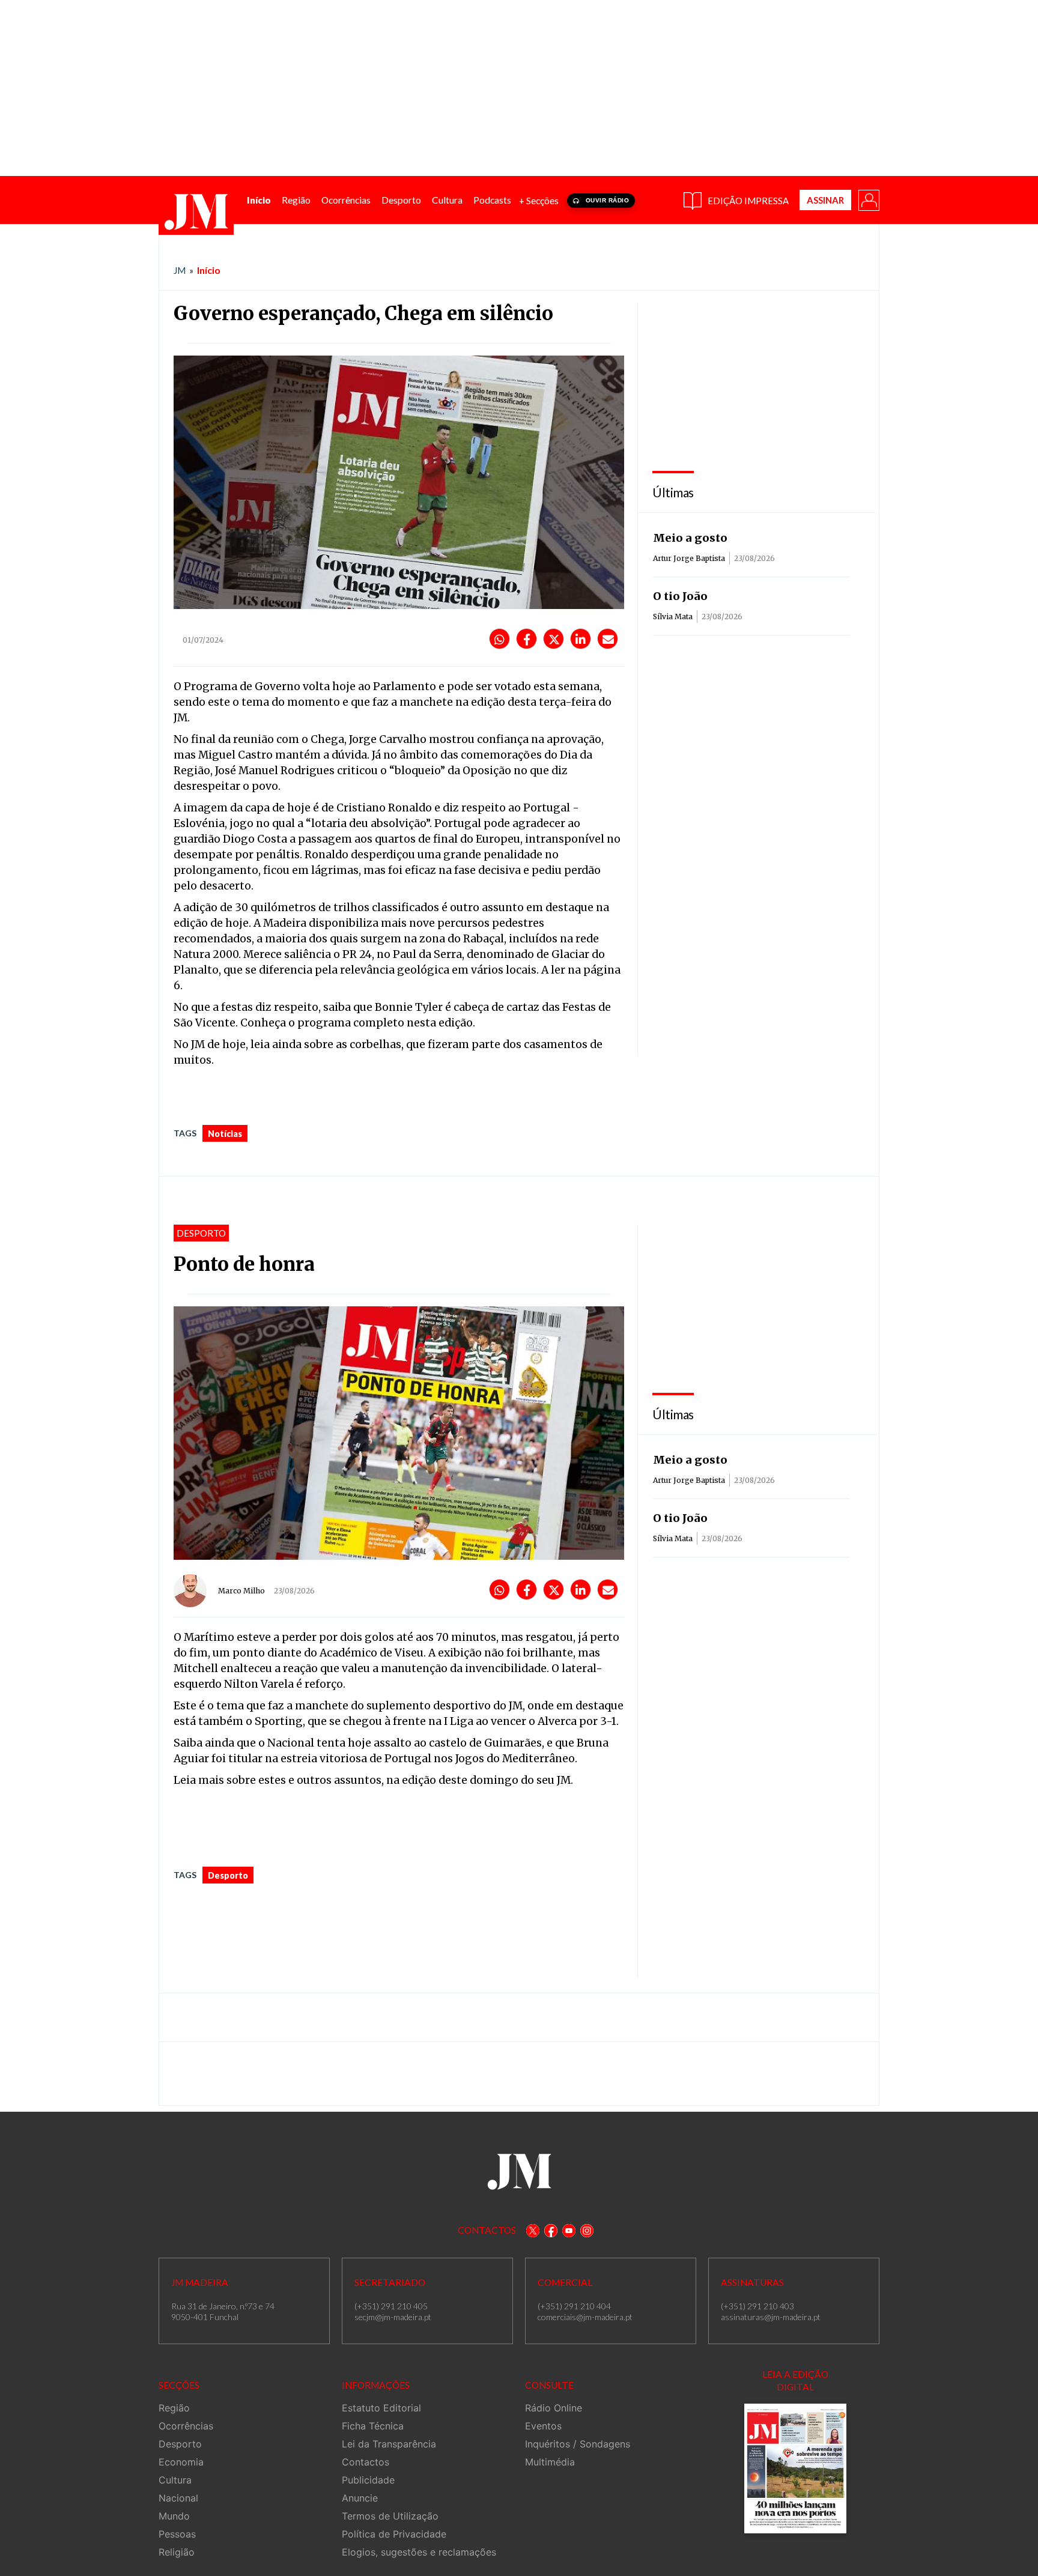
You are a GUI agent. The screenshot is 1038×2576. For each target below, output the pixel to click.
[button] (868, 199)
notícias (225, 1134)
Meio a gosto (690, 538)
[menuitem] (259, 200)
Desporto (228, 1875)
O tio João (680, 596)
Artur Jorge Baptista (689, 558)
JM (180, 270)
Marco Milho (241, 1591)
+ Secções (539, 201)
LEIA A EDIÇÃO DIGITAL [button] (795, 2381)
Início (209, 270)
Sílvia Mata (673, 617)
